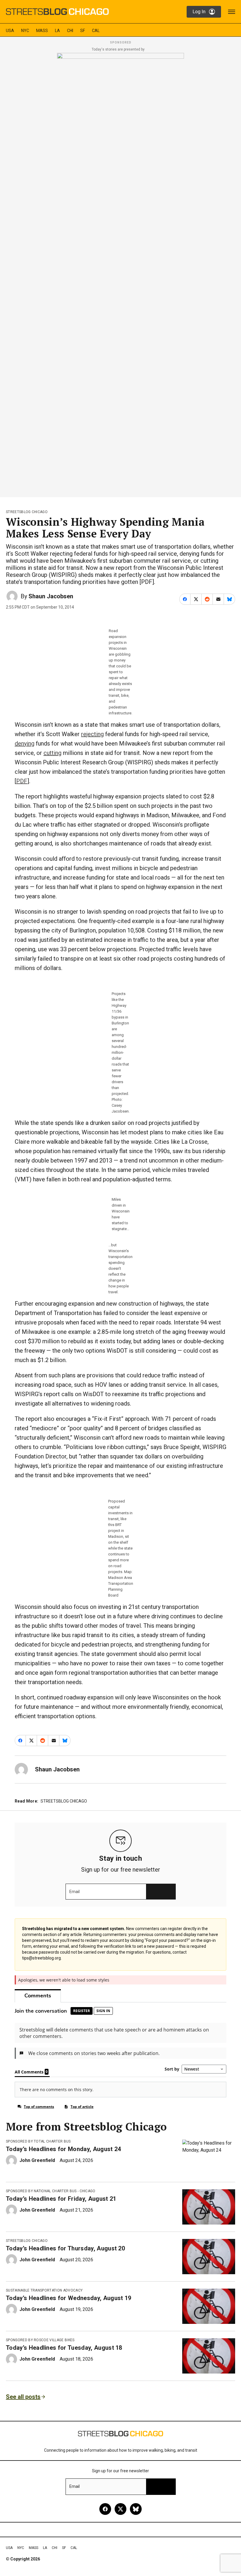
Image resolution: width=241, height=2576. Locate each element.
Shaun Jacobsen (51, 596)
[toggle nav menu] (232, 12)
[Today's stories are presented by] (120, 273)
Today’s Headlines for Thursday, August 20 (65, 2248)
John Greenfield (37, 2160)
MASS (42, 31)
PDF (22, 781)
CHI (70, 31)
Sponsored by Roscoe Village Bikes (40, 2340)
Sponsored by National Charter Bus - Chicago (51, 2191)
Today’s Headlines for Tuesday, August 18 (64, 2348)
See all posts (23, 2397)
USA (10, 31)
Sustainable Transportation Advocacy (44, 2290)
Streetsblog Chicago (27, 512)
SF (83, 31)
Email (75, 1892)
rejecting (92, 734)
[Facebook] (105, 2509)
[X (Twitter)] (120, 2509)
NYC (25, 31)
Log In (199, 12)
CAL (96, 31)
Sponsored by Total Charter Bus (38, 2141)
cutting (52, 753)
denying (25, 743)
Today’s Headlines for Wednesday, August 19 (68, 2298)
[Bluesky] (136, 2509)
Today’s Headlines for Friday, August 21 (61, 2199)
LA (57, 31)
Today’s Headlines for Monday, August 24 (63, 2149)
